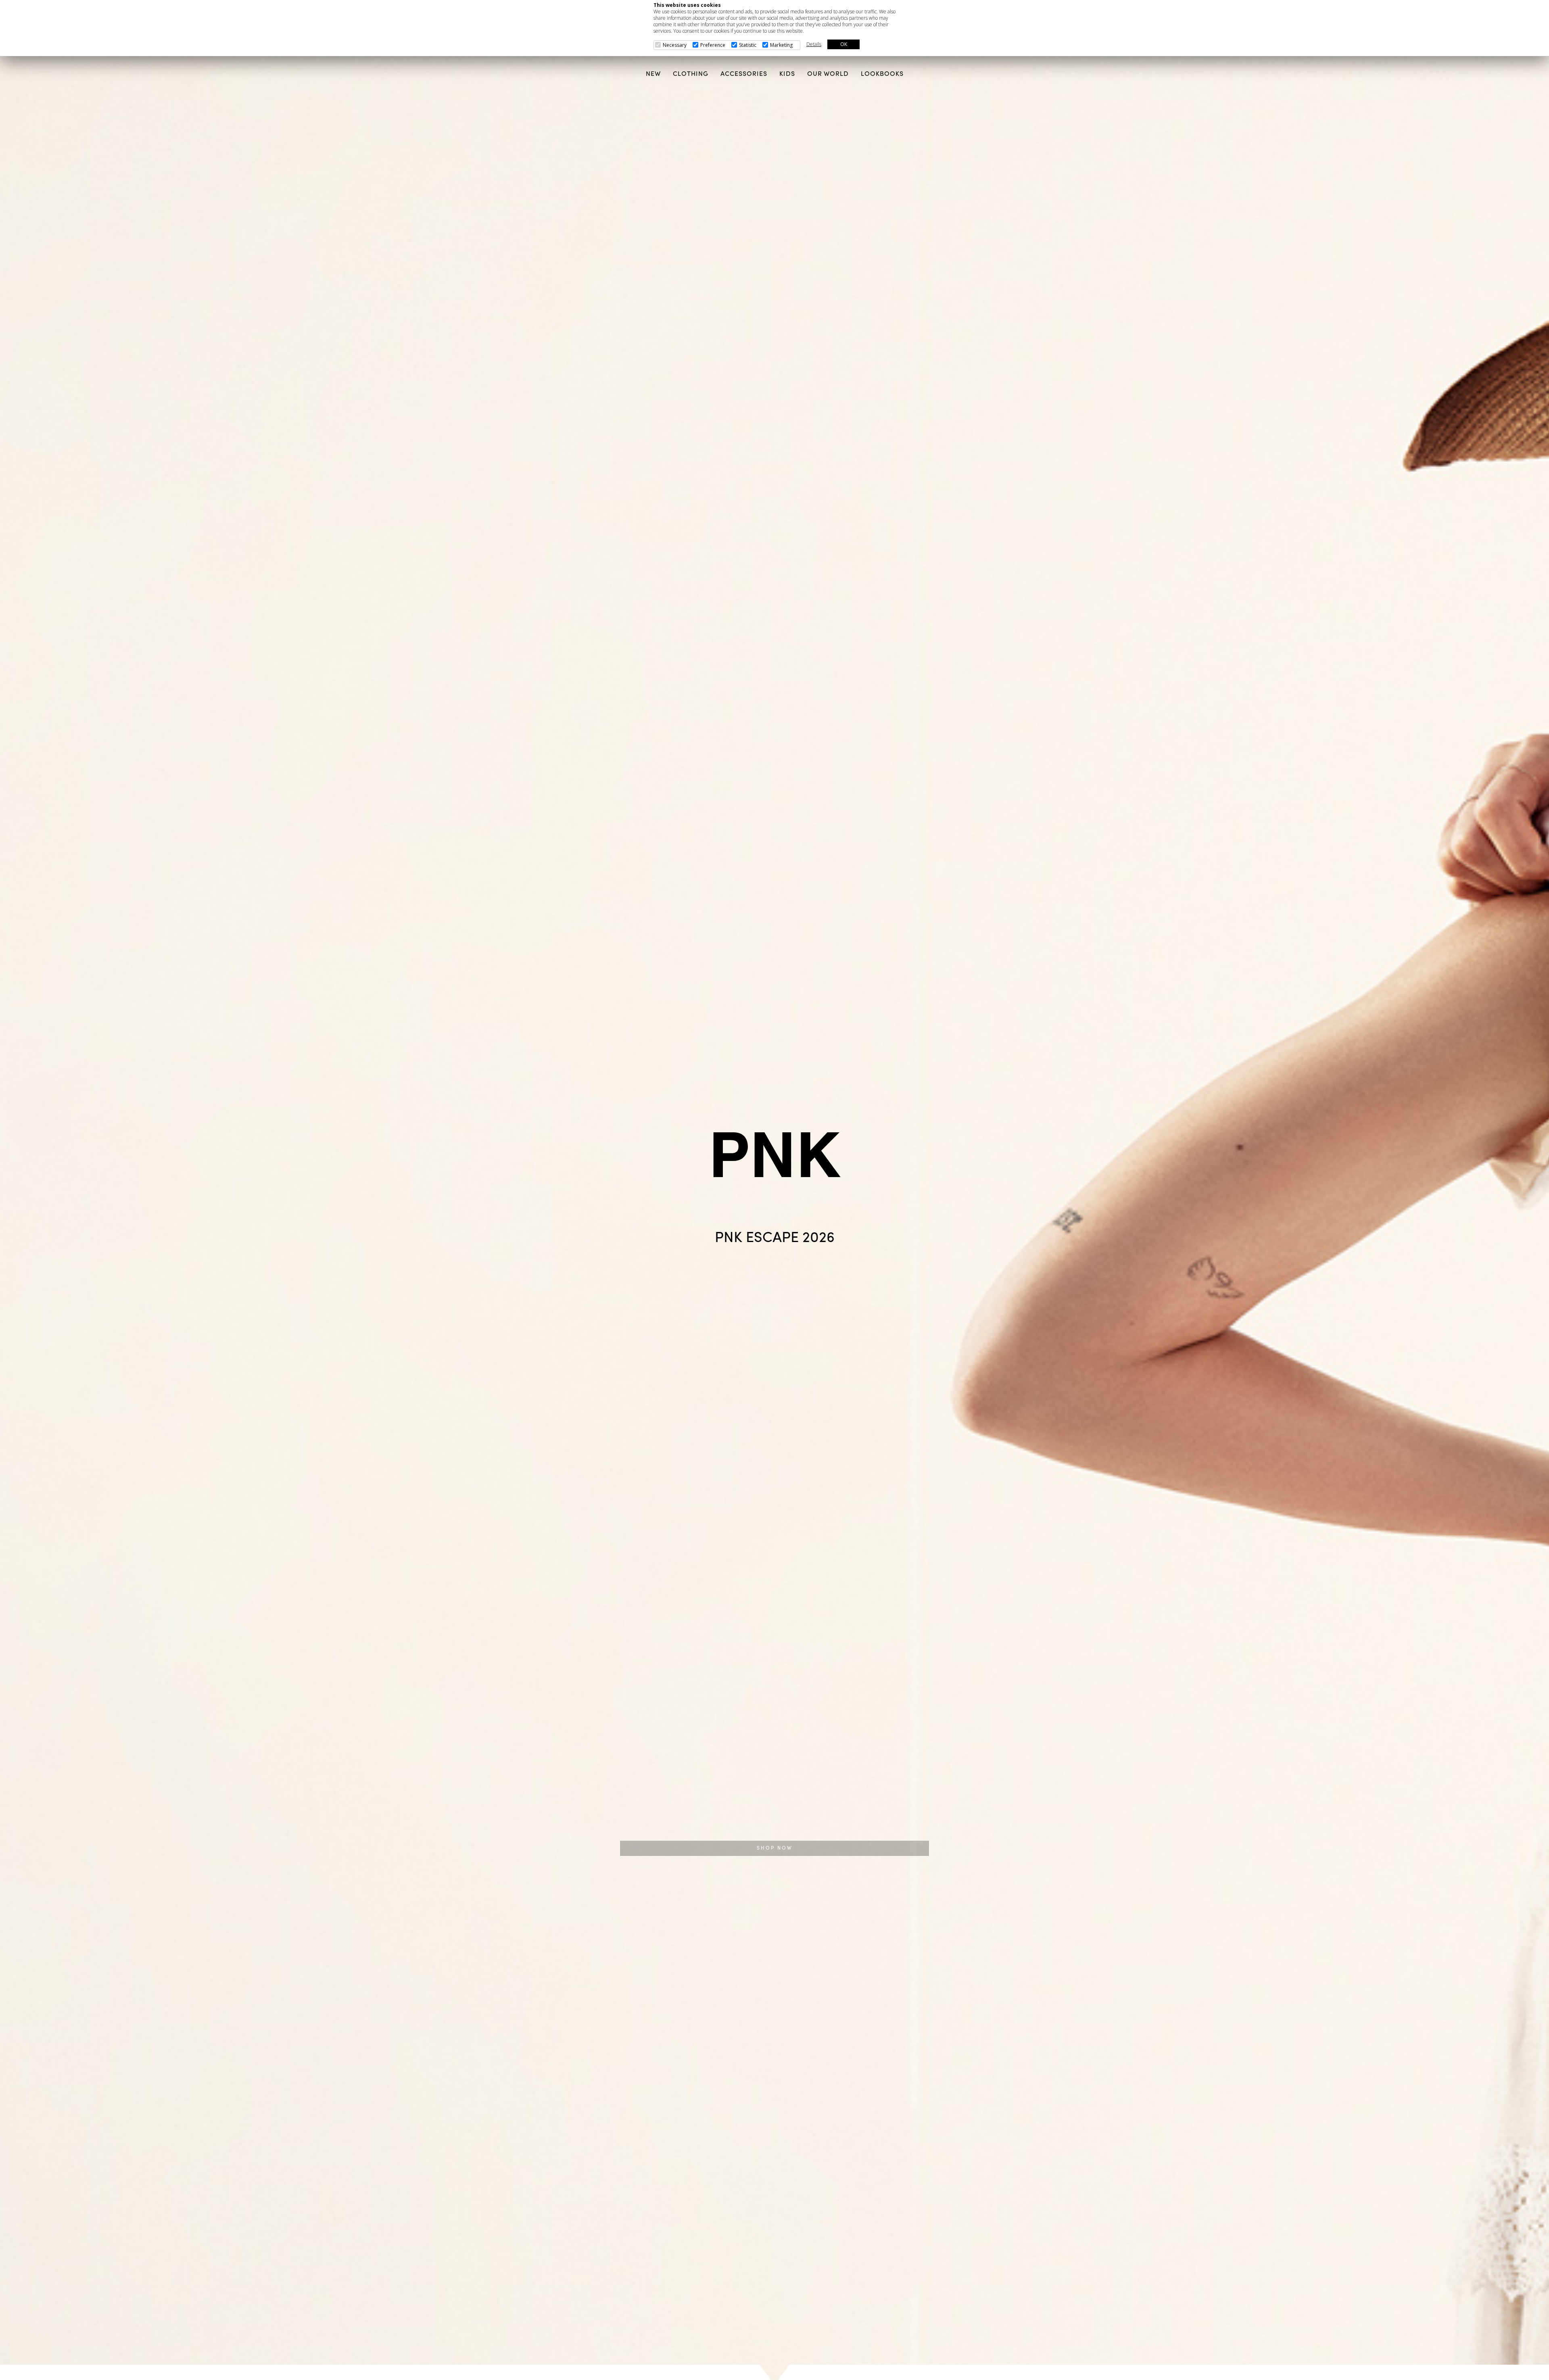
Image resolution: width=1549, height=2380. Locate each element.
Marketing (781, 45)
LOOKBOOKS (882, 74)
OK (844, 44)
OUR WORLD (828, 74)
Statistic (748, 45)
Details (814, 44)
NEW (653, 74)
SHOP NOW (775, 1848)
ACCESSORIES (744, 74)
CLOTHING (691, 74)
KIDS (787, 74)
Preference (713, 45)
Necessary (675, 45)
